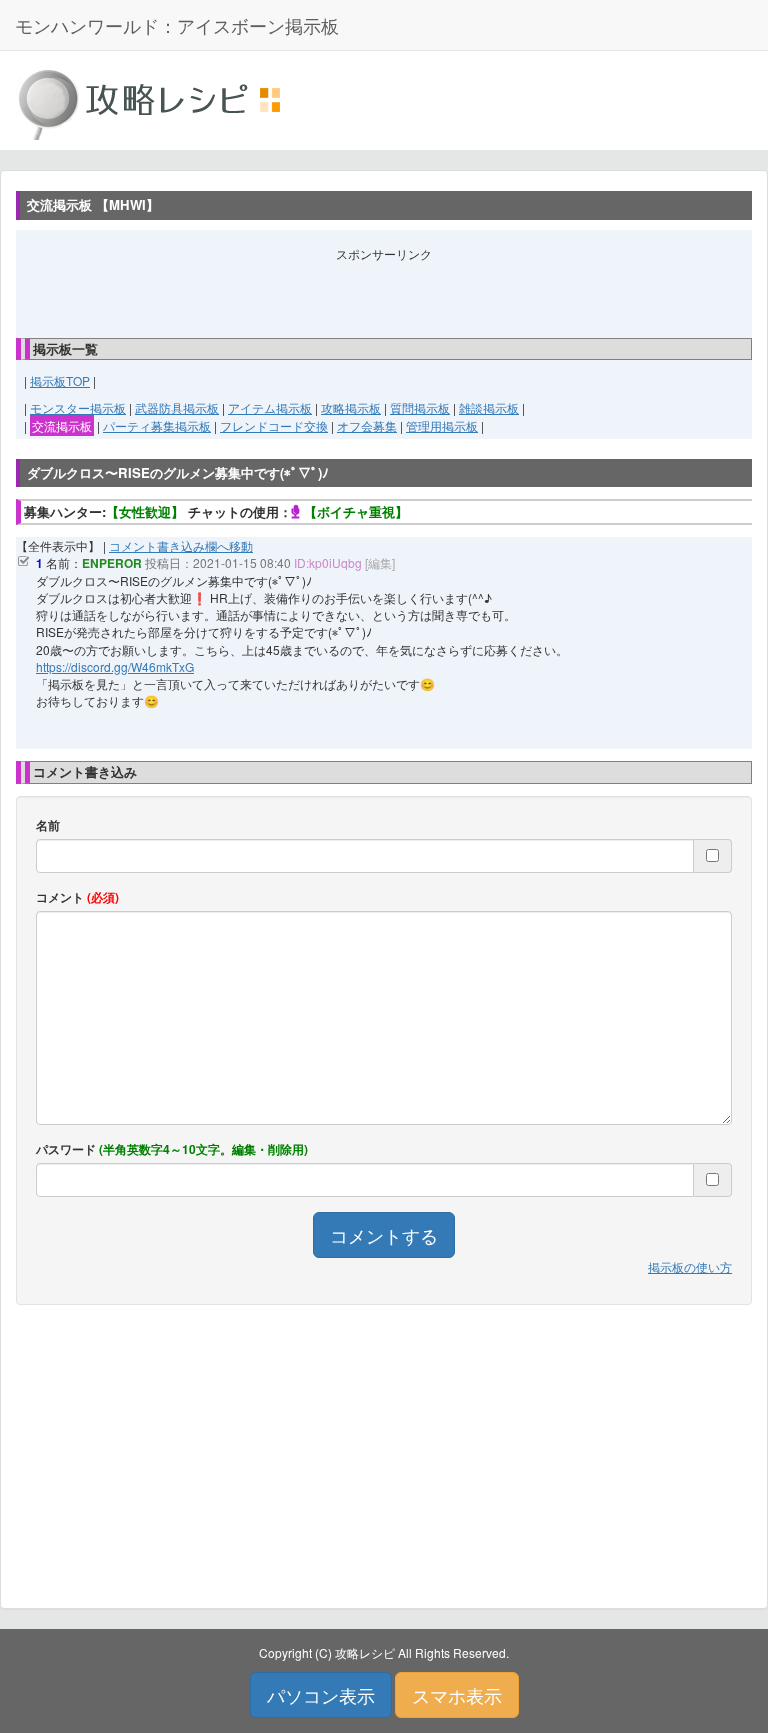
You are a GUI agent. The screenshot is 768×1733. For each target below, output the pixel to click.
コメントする (384, 1235)
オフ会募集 (367, 425)
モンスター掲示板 (78, 407)
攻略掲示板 (351, 407)
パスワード (172, 1149)
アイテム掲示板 (270, 407)
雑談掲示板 (489, 407)
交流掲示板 (62, 425)
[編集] (380, 562)
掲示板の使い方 (690, 1266)
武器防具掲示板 (177, 407)
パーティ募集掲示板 (157, 425)
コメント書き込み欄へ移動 (181, 545)
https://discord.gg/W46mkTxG (115, 666)
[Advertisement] (384, 292)
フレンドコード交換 (274, 425)
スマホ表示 (457, 1695)
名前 (48, 825)
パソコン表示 (321, 1695)
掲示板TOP (60, 380)
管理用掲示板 (442, 425)
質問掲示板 (420, 407)
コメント (77, 897)
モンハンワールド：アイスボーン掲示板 (177, 25)
